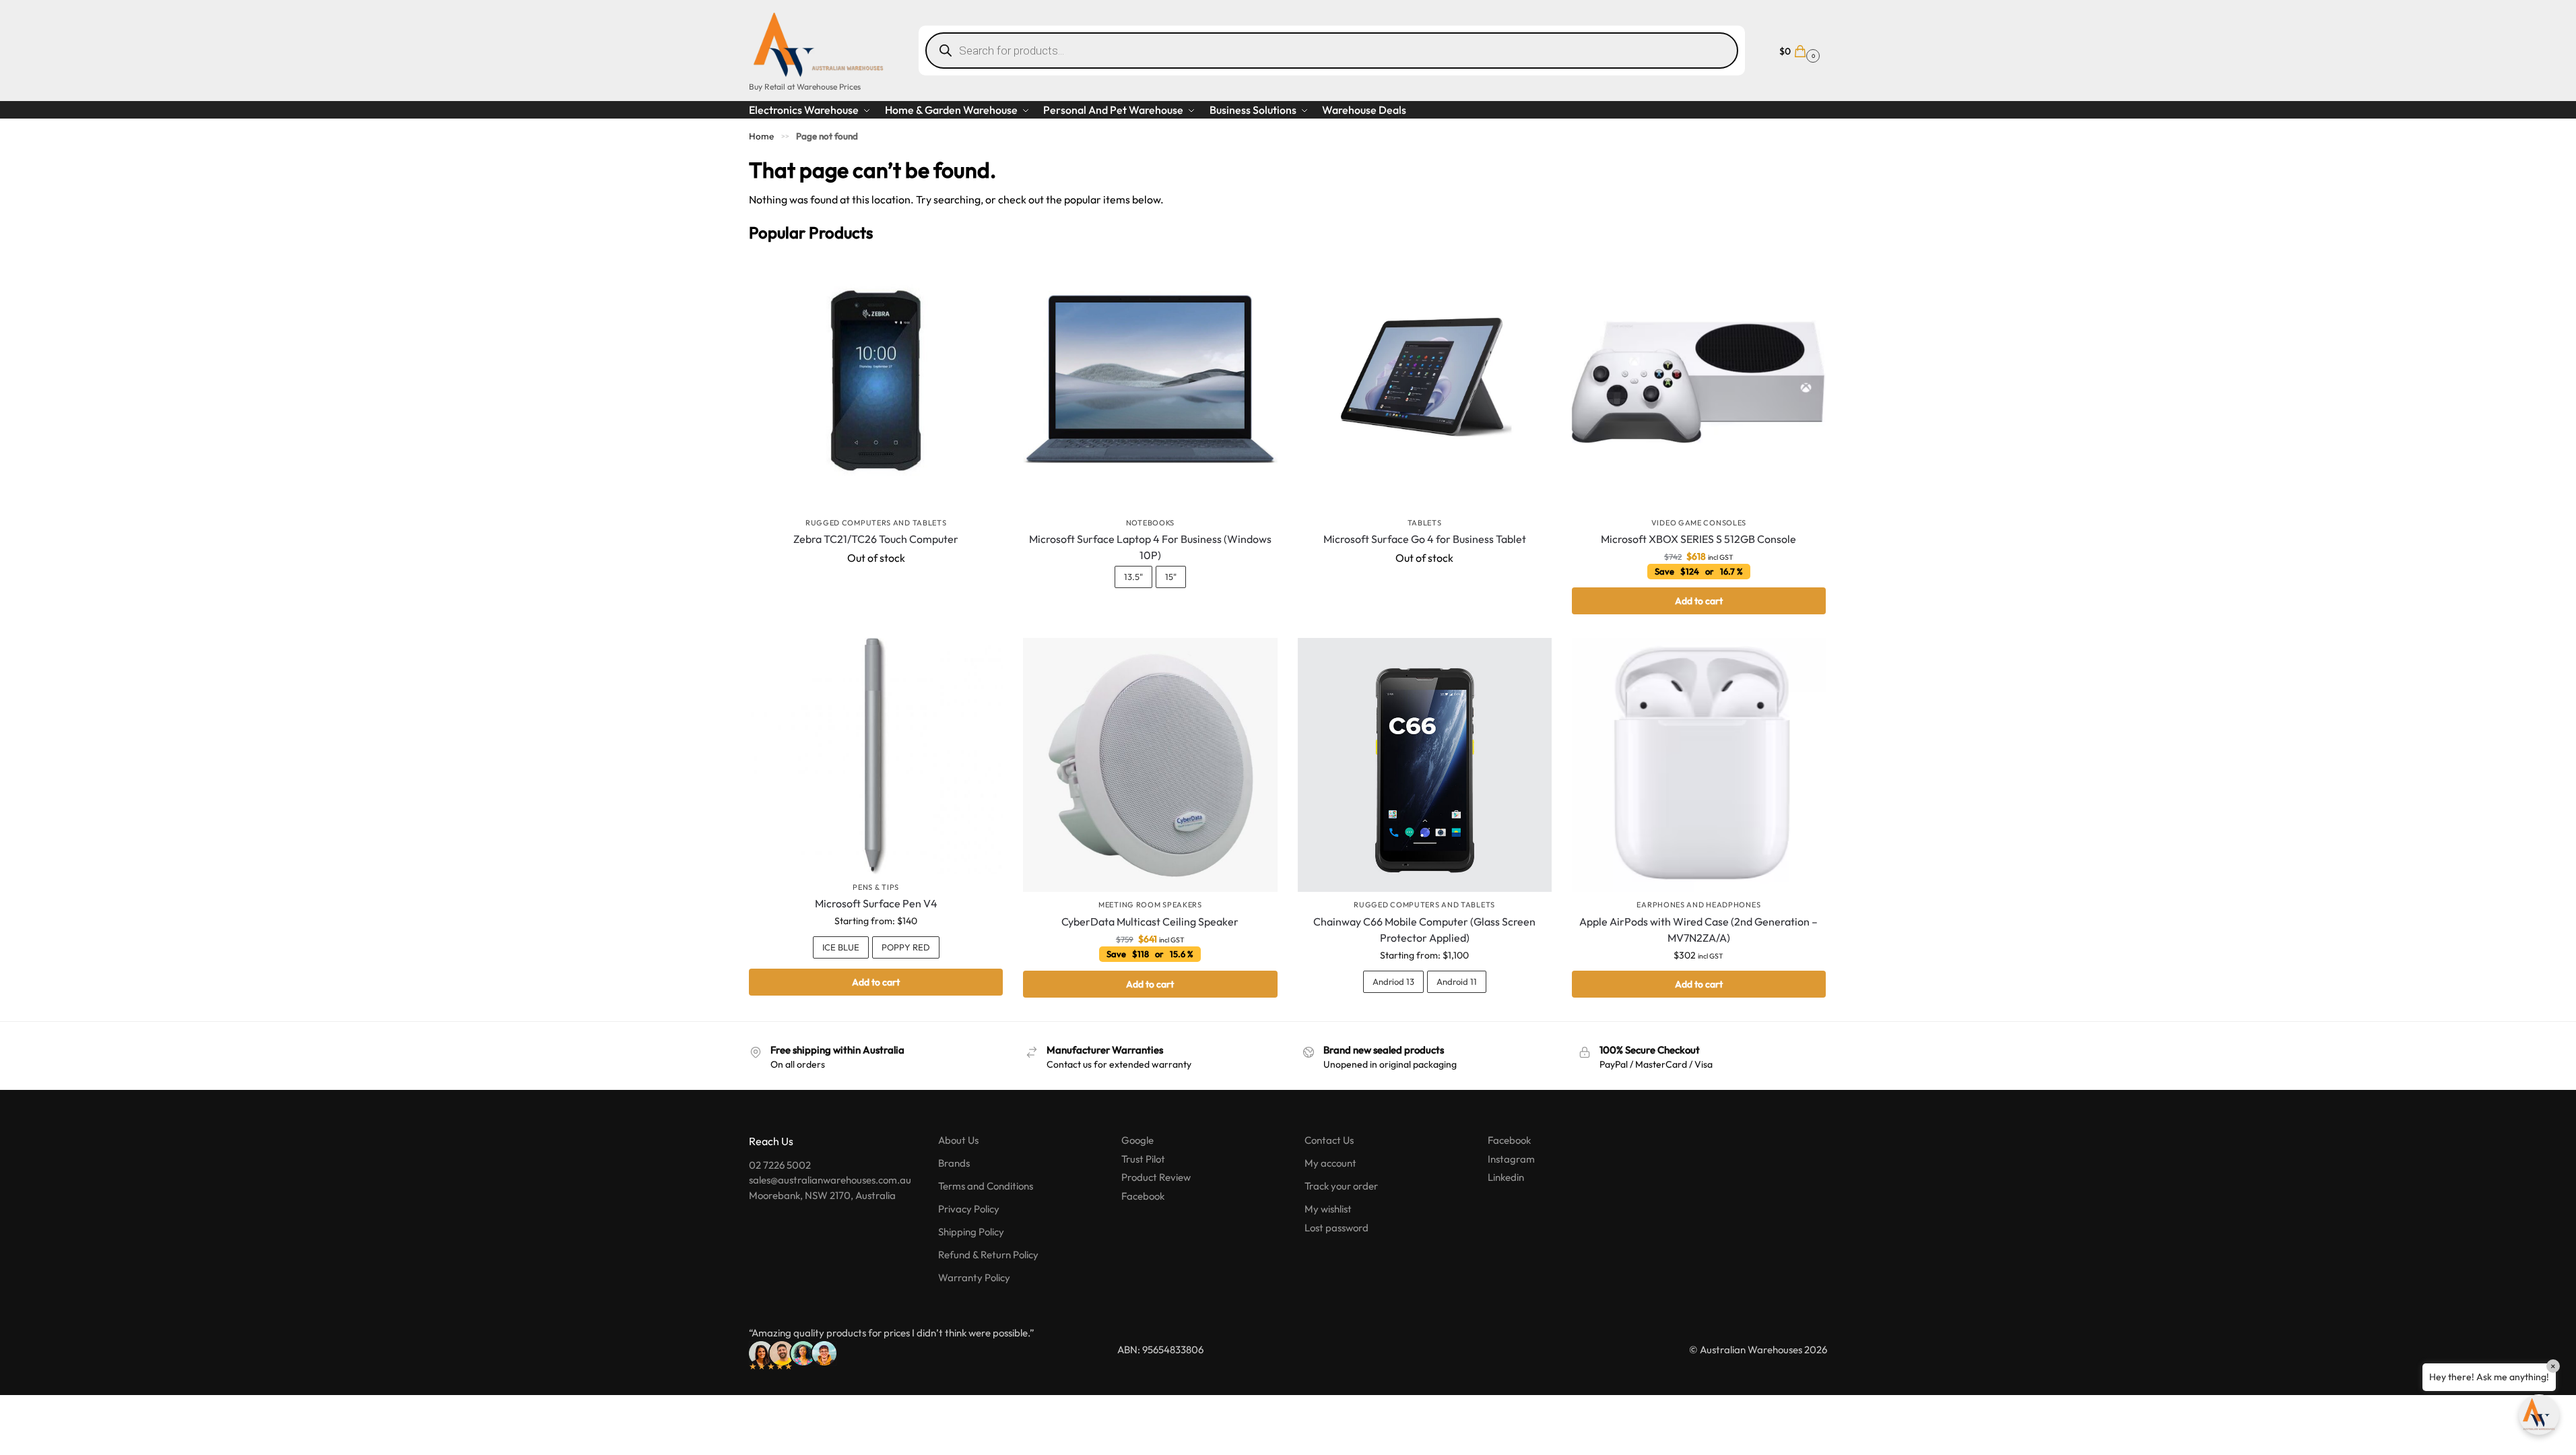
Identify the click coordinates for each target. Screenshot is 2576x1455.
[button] (1798, 50)
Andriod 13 (1393, 981)
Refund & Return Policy (988, 1255)
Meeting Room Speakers (1150, 905)
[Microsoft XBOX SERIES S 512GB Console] (1699, 382)
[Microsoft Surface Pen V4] (876, 756)
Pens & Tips (876, 887)
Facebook (1143, 1196)
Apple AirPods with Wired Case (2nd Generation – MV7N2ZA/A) (1698, 930)
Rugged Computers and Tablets (876, 523)
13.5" (1133, 577)
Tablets (1425, 523)
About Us (958, 1140)
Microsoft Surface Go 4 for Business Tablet (1425, 539)
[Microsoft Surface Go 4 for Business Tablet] (1425, 382)
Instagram (1511, 1159)
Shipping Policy (971, 1232)
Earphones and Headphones (1698, 905)
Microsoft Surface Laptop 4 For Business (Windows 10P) (1150, 547)
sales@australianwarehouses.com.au (830, 1180)
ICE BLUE (841, 947)
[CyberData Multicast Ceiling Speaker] (1150, 765)
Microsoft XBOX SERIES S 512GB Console (1698, 539)
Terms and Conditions (986, 1186)
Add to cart (876, 982)
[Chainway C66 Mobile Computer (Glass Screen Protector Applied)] (1425, 765)
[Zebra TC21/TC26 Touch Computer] (876, 382)
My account (1330, 1163)
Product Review (1156, 1177)
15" (1171, 577)
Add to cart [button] (1699, 601)
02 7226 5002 (780, 1165)
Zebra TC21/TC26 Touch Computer (876, 539)
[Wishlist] (983, 276)
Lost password (1336, 1228)
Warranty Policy (974, 1278)
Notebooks (1150, 523)
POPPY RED (906, 947)
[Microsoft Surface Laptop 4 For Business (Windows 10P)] (1150, 382)
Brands (954, 1163)
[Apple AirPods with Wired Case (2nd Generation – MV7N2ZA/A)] (1699, 765)
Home (761, 136)
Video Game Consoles (1699, 523)
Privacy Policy (969, 1209)
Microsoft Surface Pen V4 (876, 903)
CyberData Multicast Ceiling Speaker (1150, 922)
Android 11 (1457, 981)
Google (1137, 1140)
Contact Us (1329, 1140)
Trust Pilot (1143, 1159)
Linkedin (1506, 1177)
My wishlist (1328, 1209)
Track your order (1341, 1186)
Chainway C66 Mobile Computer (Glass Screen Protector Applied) (1424, 930)
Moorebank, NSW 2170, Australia (822, 1195)
